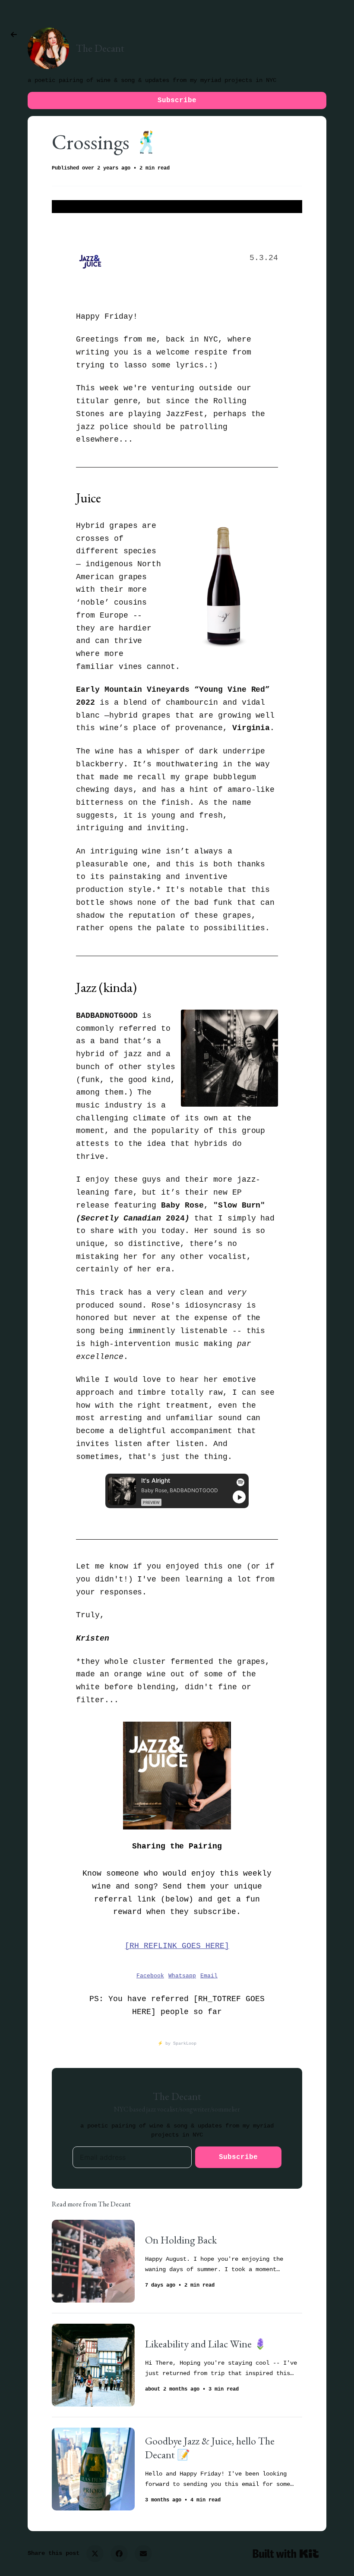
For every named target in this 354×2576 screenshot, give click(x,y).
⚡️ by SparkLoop (177, 2044)
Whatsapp (182, 1976)
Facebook (150, 1976)
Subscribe (177, 100)
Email (209, 1976)
